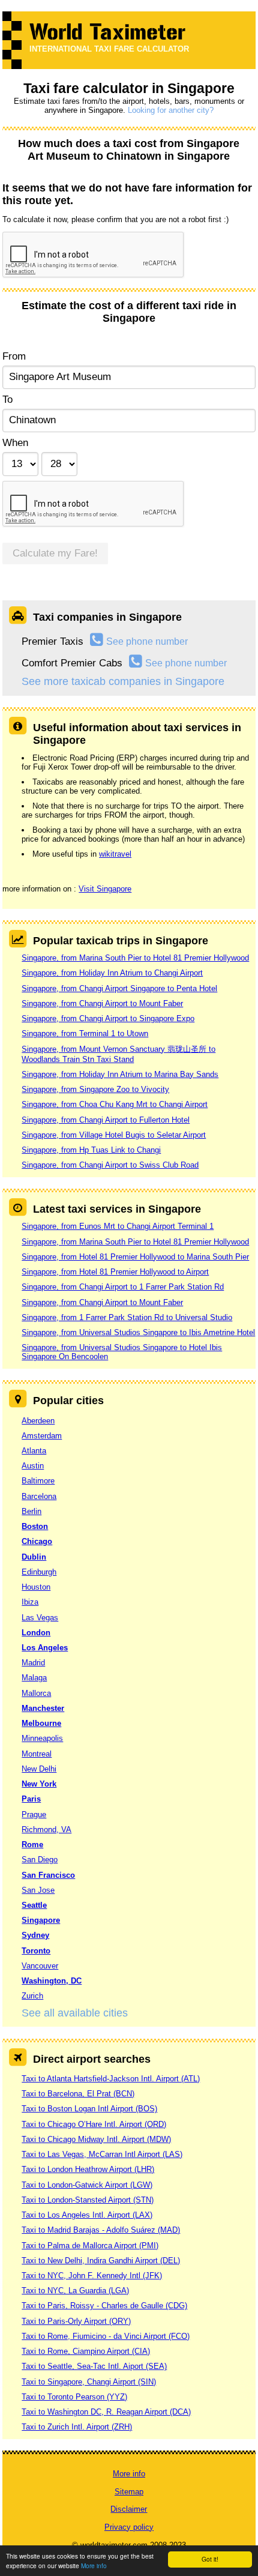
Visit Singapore (105, 889)
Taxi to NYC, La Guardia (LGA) (75, 2291)
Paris (31, 1799)
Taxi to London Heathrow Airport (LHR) (88, 2169)
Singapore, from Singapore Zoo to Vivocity (95, 1089)
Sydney (35, 1935)
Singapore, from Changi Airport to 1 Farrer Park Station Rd (123, 1287)
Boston (35, 1526)
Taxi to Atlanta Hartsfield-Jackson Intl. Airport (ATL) (111, 2079)
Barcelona (39, 1496)
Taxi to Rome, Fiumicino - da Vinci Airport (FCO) (106, 2336)
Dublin (34, 1557)
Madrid (33, 1663)
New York (39, 1784)
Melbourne (41, 1723)
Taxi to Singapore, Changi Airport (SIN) (89, 2382)
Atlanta (34, 1451)
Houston (36, 1587)
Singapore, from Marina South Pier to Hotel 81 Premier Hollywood (135, 958)
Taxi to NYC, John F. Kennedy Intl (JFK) (92, 2276)
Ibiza (30, 1602)
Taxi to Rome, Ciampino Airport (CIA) (86, 2351)
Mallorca (36, 1693)
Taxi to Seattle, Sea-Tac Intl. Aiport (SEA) (94, 2366)
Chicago (37, 1541)
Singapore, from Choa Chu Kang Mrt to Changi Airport (115, 1104)
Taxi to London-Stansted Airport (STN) (88, 2200)
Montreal (37, 1754)
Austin (33, 1466)
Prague (34, 1814)
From (14, 356)
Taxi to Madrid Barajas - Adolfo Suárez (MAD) (101, 2230)
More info (94, 2565)
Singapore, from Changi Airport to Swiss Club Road (110, 1165)
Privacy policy (129, 2527)
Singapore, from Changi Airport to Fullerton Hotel (106, 1120)
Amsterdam (42, 1436)
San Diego (40, 1860)
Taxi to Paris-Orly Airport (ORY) (76, 2321)
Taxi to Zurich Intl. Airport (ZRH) (77, 2427)
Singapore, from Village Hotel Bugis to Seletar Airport (114, 1135)
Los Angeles (45, 1648)
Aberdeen (38, 1421)
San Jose (38, 1890)
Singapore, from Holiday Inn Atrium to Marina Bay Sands (120, 1074)
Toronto (36, 1951)
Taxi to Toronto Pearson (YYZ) (74, 2397)
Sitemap (129, 2492)
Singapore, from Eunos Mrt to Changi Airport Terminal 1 (118, 1226)
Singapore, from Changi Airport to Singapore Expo (108, 1018)
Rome (32, 1845)
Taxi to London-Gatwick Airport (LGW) (87, 2185)
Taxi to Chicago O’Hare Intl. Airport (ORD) (94, 2124)
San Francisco (48, 1875)
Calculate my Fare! (55, 553)
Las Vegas (40, 1618)
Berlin (31, 1511)
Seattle (34, 1905)
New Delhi (39, 1769)
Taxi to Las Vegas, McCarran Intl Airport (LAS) (102, 2154)
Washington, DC (52, 1981)
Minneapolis (42, 1738)
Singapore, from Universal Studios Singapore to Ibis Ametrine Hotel (138, 1332)
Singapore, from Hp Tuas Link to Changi (91, 1150)
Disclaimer (129, 2509)
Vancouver (40, 1966)
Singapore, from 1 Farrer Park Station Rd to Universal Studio (127, 1317)
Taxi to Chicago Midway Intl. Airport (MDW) (96, 2139)
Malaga (34, 1678)
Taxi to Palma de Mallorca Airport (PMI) (90, 2246)
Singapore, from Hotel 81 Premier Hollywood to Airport (115, 1272)
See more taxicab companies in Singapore (123, 681)
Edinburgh (39, 1572)
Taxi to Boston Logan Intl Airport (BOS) (89, 2109)
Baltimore (38, 1481)
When (15, 443)
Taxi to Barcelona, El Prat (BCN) (78, 2094)
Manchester (43, 1708)
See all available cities (75, 2013)
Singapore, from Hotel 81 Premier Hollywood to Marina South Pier (135, 1257)
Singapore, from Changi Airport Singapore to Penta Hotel (119, 988)
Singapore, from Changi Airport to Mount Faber (102, 1003)
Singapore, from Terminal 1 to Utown (85, 1033)
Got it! (210, 2559)
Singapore (41, 1920)
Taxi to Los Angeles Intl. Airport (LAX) (87, 2215)
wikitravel (115, 854)
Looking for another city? (171, 110)
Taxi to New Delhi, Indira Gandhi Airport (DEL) (101, 2261)
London (36, 1633)
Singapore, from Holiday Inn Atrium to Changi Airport (112, 973)
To (7, 400)
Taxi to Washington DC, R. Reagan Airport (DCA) (106, 2412)
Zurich (32, 1996)
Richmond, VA (46, 1829)
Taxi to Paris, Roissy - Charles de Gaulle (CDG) (104, 2306)
